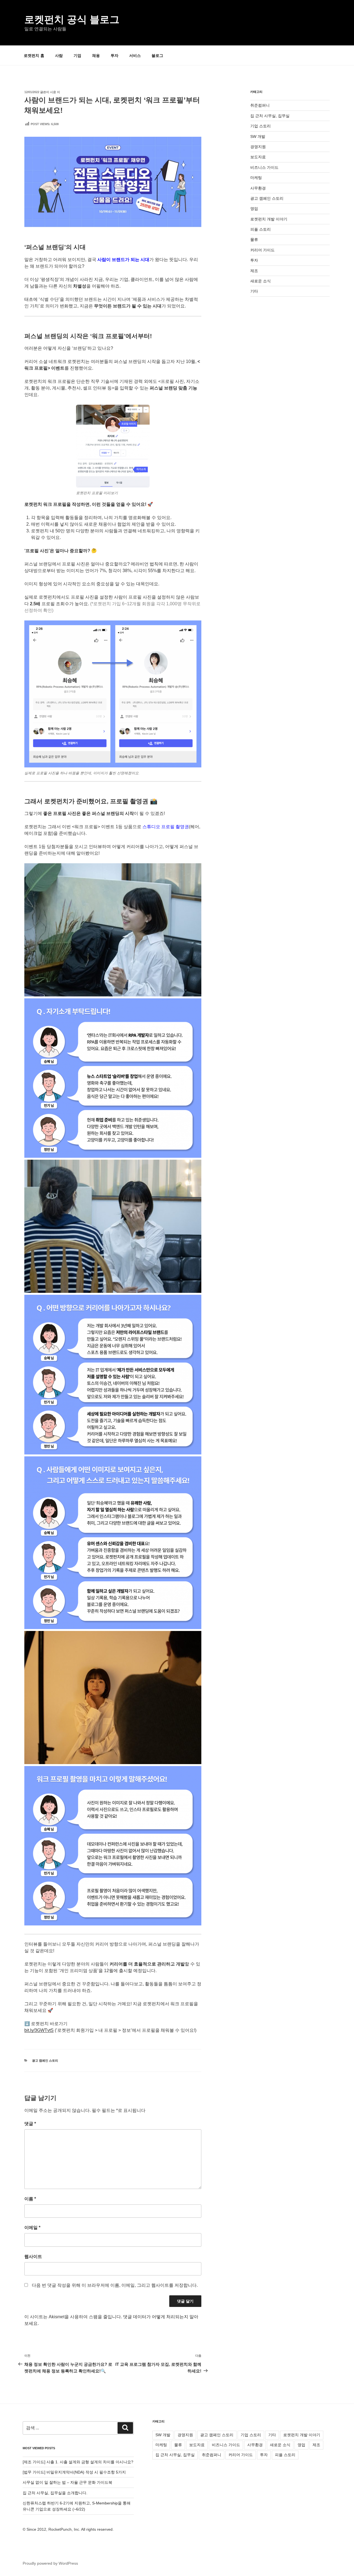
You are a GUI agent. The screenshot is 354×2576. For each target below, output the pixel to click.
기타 (254, 291)
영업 (254, 209)
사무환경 (258, 188)
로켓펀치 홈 (34, 56)
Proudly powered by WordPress (50, 2563)
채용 (96, 56)
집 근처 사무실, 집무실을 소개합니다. (55, 2493)
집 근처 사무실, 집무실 (270, 116)
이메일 (32, 2228)
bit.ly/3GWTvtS (39, 2030)
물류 (254, 240)
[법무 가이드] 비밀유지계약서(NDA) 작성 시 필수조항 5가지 (74, 2472)
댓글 (30, 2124)
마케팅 (256, 178)
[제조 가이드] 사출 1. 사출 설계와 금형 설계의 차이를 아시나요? (78, 2462)
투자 (114, 56)
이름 (30, 2199)
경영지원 (258, 147)
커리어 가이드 (262, 250)
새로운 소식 (261, 281)
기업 (77, 56)
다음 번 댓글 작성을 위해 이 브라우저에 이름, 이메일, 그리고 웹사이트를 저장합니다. (115, 2285)
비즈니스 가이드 (264, 167)
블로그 (157, 56)
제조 (254, 271)
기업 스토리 (261, 126)
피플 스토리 (261, 229)
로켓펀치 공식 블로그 (72, 19)
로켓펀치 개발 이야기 (269, 219)
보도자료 (258, 157)
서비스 (135, 56)
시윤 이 (55, 92)
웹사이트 (33, 2257)
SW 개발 (258, 136)
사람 (59, 56)
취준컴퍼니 (260, 105)
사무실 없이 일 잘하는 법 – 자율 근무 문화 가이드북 (67, 2482)
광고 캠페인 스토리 (45, 2061)
